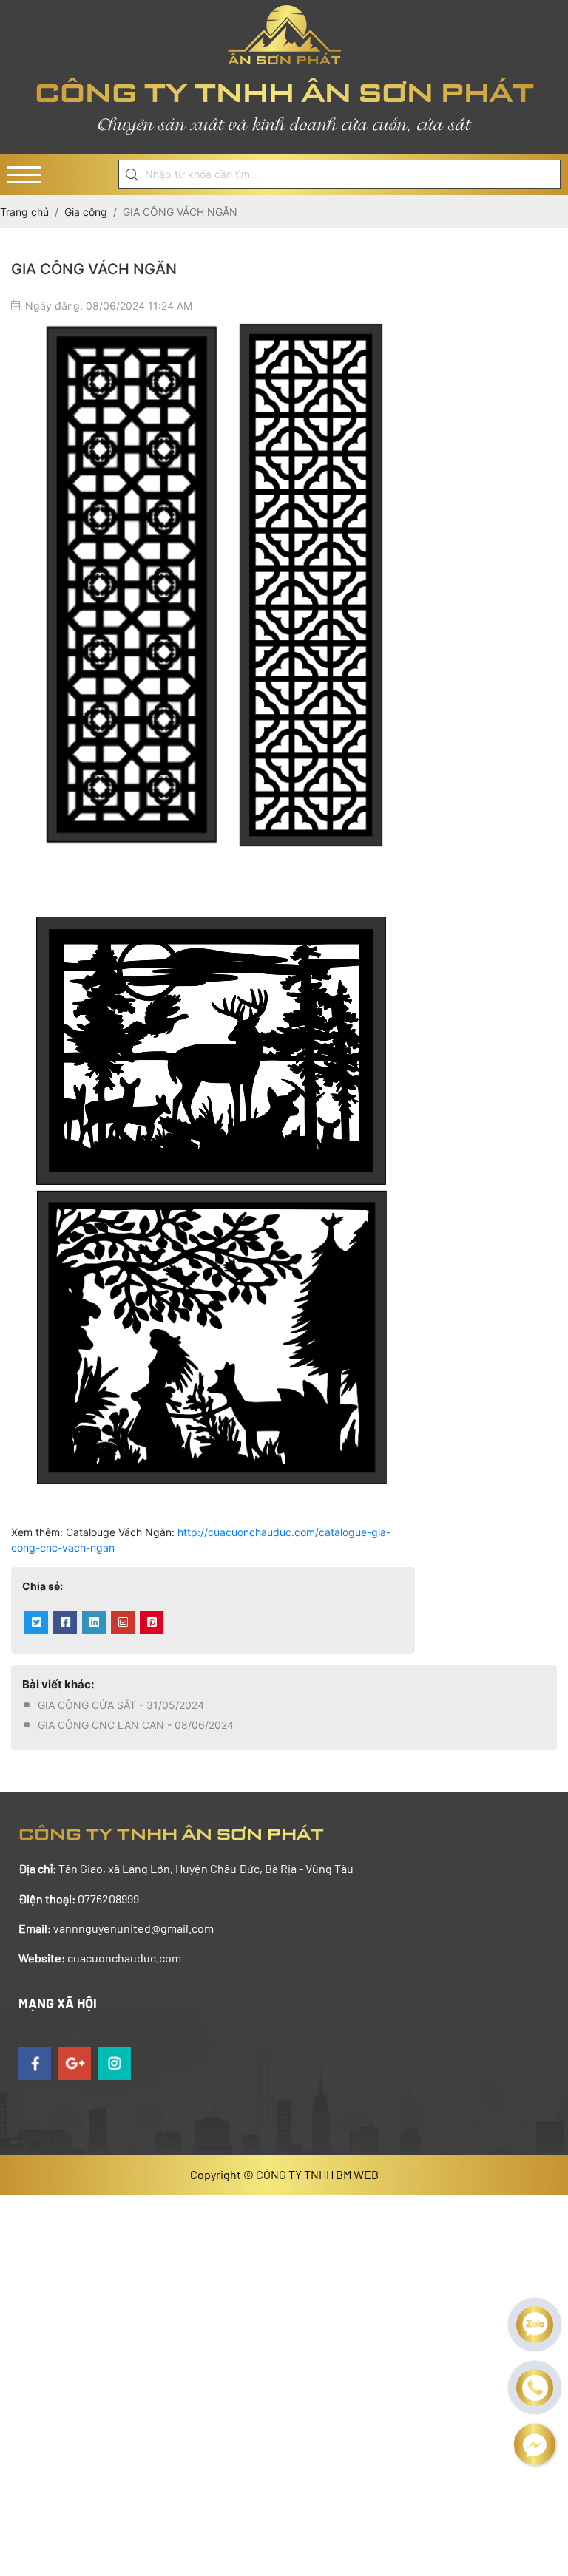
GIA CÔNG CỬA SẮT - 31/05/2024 (121, 1705)
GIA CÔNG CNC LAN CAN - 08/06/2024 (136, 1725)
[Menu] (24, 175)
